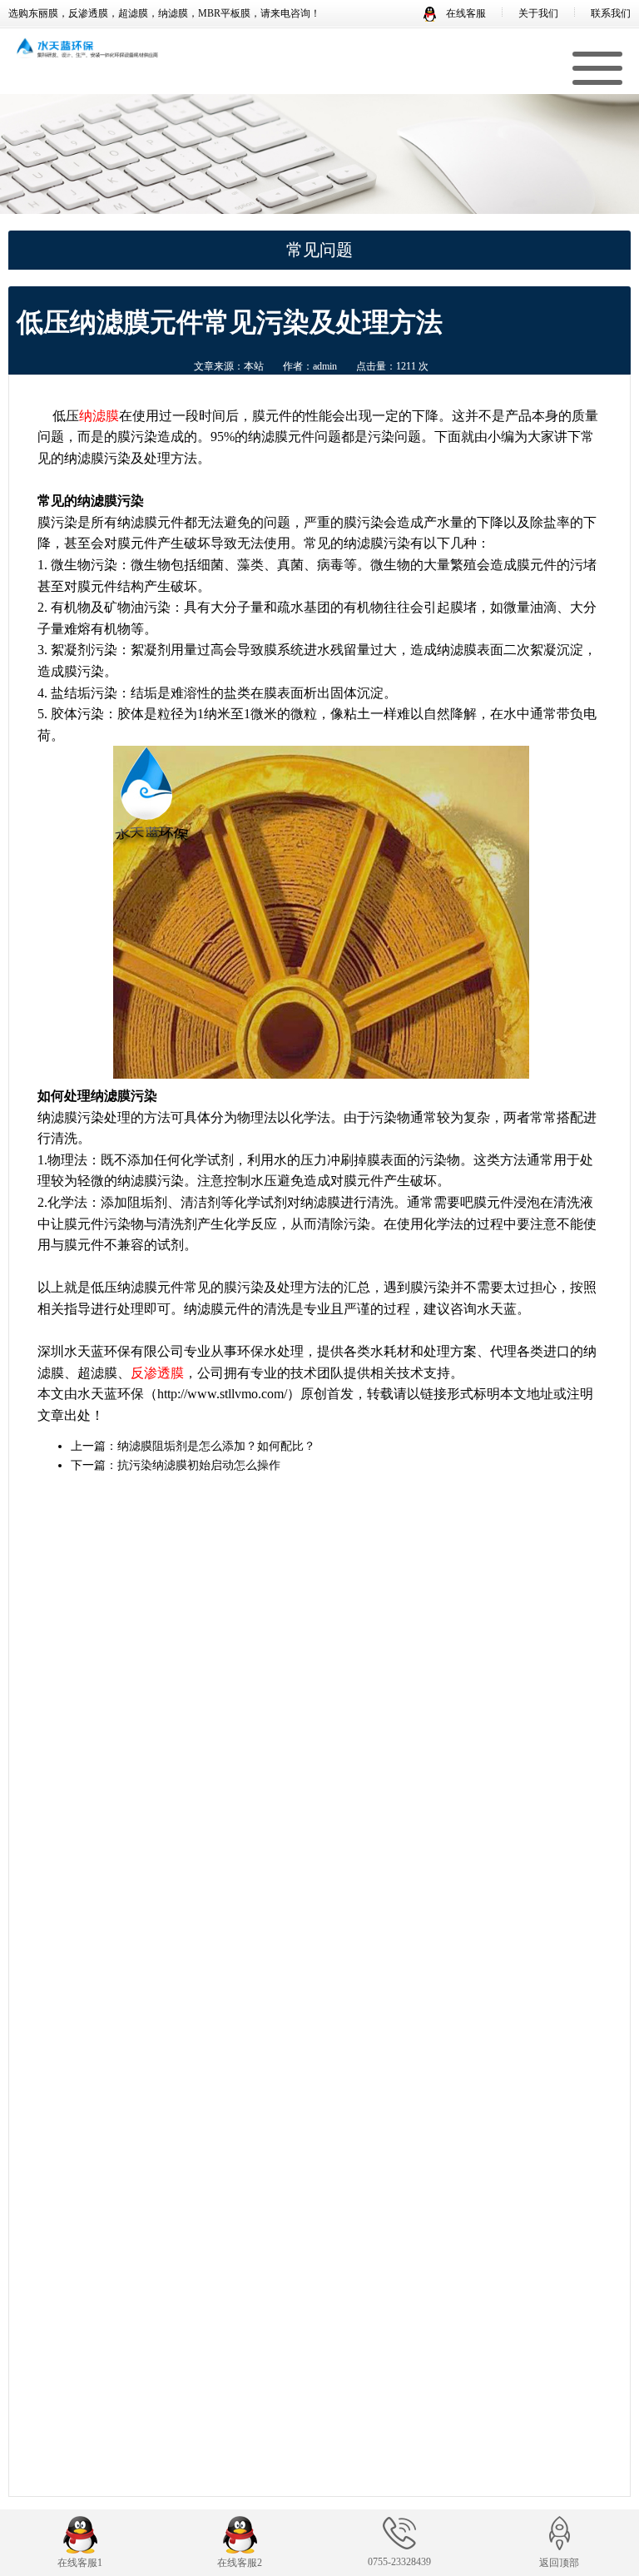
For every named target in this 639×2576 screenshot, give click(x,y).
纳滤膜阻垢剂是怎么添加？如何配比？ (216, 1446)
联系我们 (611, 13)
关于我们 (538, 13)
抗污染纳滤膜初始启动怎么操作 (199, 1465)
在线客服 (465, 13)
